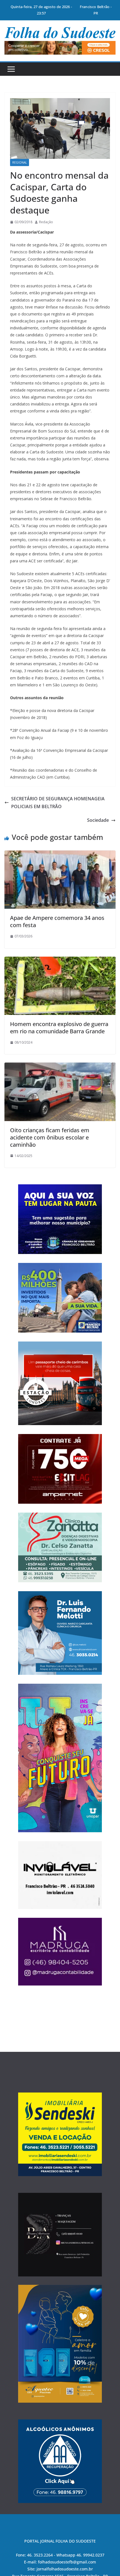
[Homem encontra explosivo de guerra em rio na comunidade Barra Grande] (60, 961)
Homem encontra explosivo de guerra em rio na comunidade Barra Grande (59, 1028)
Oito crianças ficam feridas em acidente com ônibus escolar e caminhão (50, 1137)
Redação (46, 222)
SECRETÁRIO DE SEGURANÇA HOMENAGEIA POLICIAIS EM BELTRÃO (58, 803)
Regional (20, 162)
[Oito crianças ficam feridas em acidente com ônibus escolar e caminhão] (60, 1066)
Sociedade (98, 820)
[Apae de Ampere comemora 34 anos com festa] (60, 854)
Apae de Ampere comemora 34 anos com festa (57, 921)
